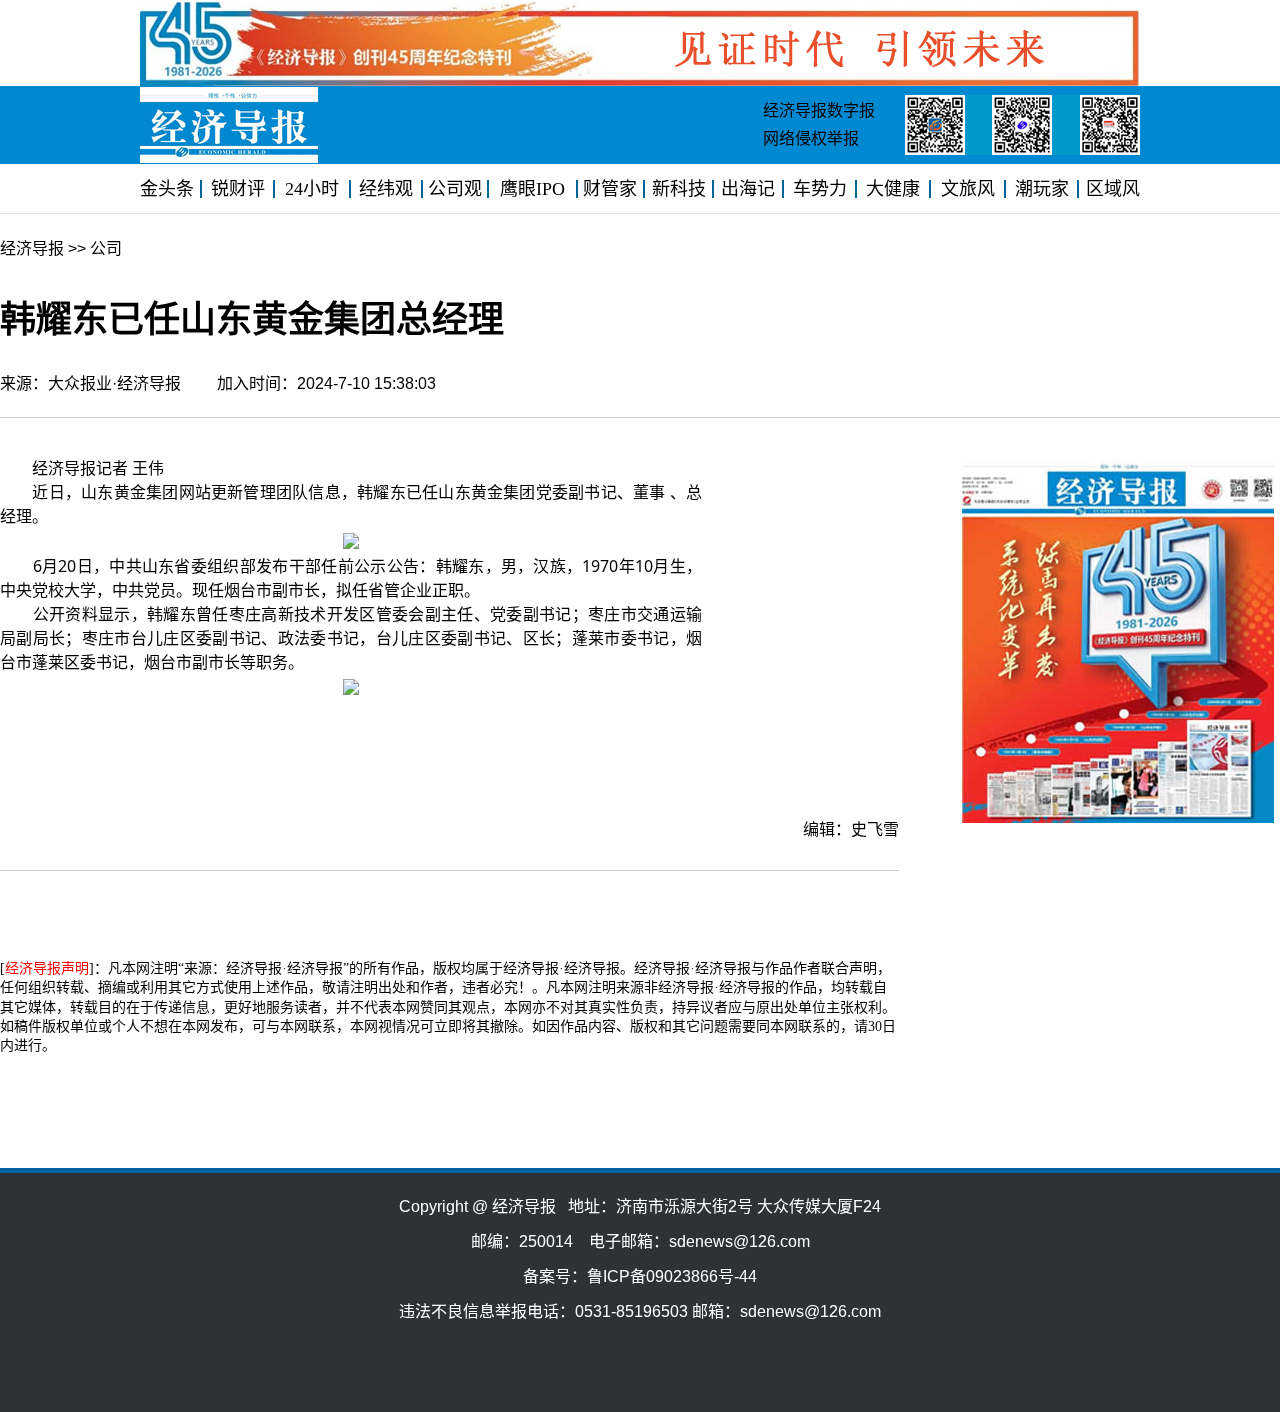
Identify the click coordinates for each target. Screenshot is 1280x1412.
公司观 (455, 189)
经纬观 (386, 189)
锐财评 (238, 189)
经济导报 (32, 248)
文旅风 (968, 189)
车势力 (820, 189)
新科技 (679, 189)
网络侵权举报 (811, 138)
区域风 (1113, 189)
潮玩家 (1042, 189)
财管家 (610, 189)
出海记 (748, 189)
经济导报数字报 (819, 110)
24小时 (312, 189)
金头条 (167, 189)
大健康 (893, 189)
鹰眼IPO (532, 189)
